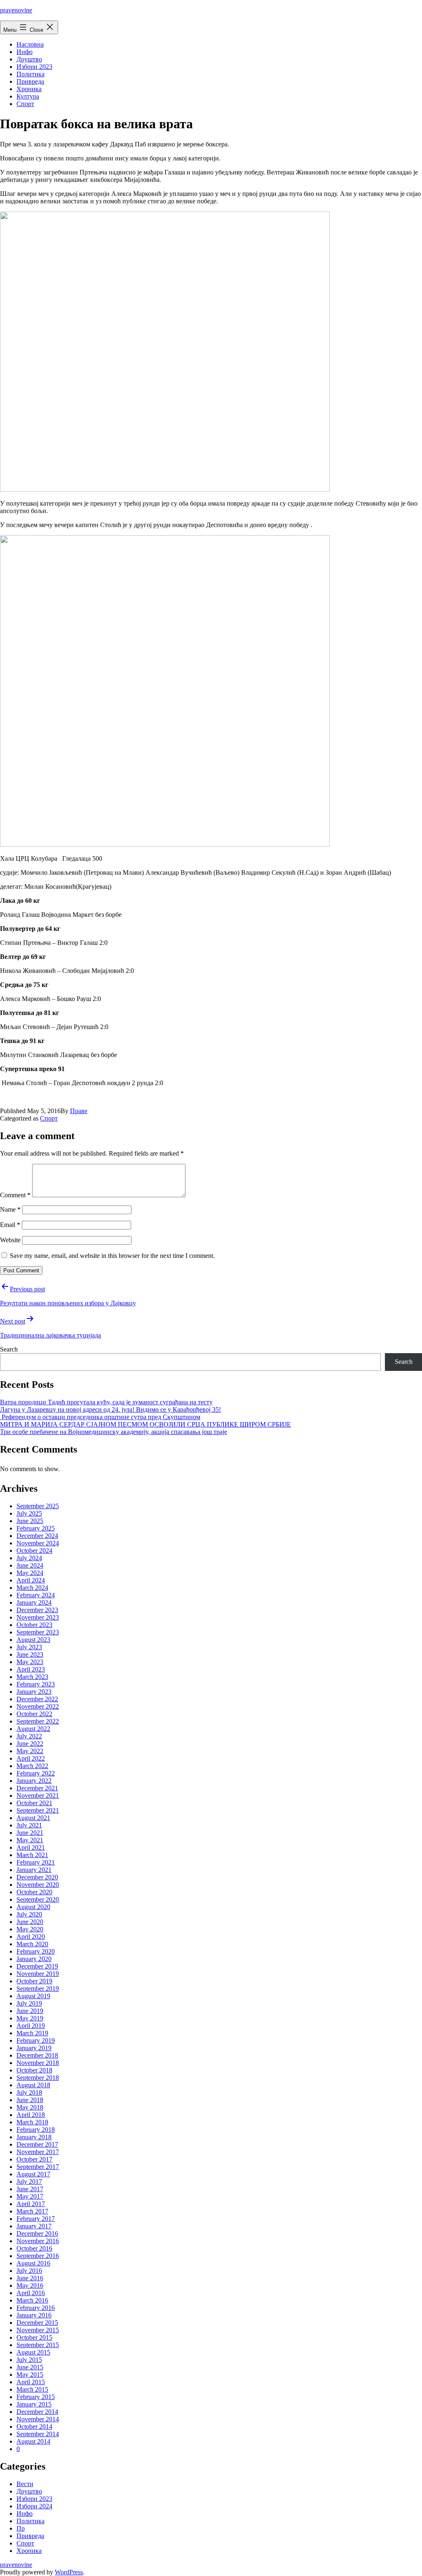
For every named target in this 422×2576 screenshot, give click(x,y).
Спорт (25, 104)
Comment (15, 1195)
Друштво (29, 59)
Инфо (25, 52)
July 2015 (29, 2360)
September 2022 (38, 1721)
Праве (79, 1111)
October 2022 (34, 1714)
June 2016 (30, 2278)
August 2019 (33, 1996)
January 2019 (34, 2048)
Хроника (29, 89)
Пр (21, 2528)
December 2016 (37, 2233)
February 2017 (36, 2219)
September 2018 (38, 2078)
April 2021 (31, 1847)
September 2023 (38, 1632)
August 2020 (33, 1907)
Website (10, 1240)
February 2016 (36, 2308)
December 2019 (37, 1966)
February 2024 (36, 1595)
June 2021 (30, 1833)
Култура (28, 96)
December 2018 (37, 2055)
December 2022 (37, 1699)
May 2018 (30, 2107)
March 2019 (32, 2033)
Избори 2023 (34, 67)
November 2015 (38, 2330)
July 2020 (29, 1914)
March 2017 (32, 2211)
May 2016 (30, 2285)
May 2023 (30, 1662)
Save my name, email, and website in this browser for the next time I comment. (112, 1256)
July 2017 (29, 2182)
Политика (30, 74)
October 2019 (34, 1981)
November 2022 (38, 1706)
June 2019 (30, 2011)
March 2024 (32, 1588)
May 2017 (30, 2196)
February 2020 (36, 1951)
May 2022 (30, 1751)
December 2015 (37, 2323)
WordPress (69, 2572)
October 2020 (34, 1892)
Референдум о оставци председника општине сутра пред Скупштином (100, 1417)
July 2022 (29, 1736)
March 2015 (32, 2389)
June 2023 (30, 1654)
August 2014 (33, 2441)
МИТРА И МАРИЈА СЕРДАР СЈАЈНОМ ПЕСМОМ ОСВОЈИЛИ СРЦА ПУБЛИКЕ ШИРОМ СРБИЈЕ (145, 1424)
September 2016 (38, 2256)
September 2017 (38, 2167)
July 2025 (29, 1513)
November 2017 (38, 2152)
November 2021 (38, 1795)
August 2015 (33, 2352)
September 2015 (38, 2345)
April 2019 (31, 2026)
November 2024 (38, 1543)
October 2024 (34, 1551)
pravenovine (16, 10)
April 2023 (31, 1669)
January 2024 (34, 1602)
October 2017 (34, 2159)
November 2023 (38, 1617)
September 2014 (38, 2434)
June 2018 (30, 2100)
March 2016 (32, 2300)
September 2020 (38, 1899)
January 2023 (34, 1692)
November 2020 (38, 1885)
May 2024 (30, 1573)
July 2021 (29, 1825)
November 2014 (38, 2419)
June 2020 (30, 1922)
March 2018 (32, 2122)
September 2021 (38, 1810)
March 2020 (32, 1944)
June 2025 (30, 1521)
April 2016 (31, 2293)
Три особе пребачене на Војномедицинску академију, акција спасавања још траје (114, 1432)
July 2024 (29, 1558)
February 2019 (36, 2040)
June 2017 (30, 2189)
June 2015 (30, 2367)
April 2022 (31, 1758)
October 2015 (34, 2337)
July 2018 (29, 2092)
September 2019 (38, 1989)
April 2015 (31, 2382)
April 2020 (31, 1937)
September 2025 (38, 1506)
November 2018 (38, 2063)
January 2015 (34, 2404)
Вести (25, 2484)
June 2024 (30, 1565)
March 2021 (32, 1855)
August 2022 (33, 1729)
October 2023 (34, 1625)
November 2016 (38, 2241)
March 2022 (32, 1766)
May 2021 (30, 1840)
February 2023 (36, 1684)
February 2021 (36, 1862)
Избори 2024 (34, 2506)
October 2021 (34, 1803)
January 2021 (34, 1870)
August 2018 (33, 2085)
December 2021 (37, 1788)
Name (10, 1209)
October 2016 (34, 2248)
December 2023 (37, 1610)
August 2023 (33, 1640)
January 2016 (34, 2315)
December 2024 (37, 1536)
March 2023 (32, 1677)
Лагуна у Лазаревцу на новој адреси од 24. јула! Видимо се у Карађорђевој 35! (110, 1409)
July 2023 (29, 1647)
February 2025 (36, 1528)
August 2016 (33, 2263)
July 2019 (29, 2003)
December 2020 (37, 1877)
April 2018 (31, 2115)
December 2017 (37, 2144)
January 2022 (34, 1781)
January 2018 (34, 2137)
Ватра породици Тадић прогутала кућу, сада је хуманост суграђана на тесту (106, 1402)
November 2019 (38, 1974)
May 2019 (30, 2018)
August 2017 (33, 2174)
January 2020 (34, 1959)
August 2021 (33, 1818)
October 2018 (34, 2070)
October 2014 (34, 2426)
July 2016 (29, 2271)
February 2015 (36, 2397)
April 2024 (31, 1580)
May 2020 (30, 1929)
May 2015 (30, 2375)
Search (9, 1349)
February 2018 (36, 2130)
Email (10, 1225)
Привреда (30, 81)
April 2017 (31, 2204)
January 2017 (34, 2226)
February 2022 (36, 1773)
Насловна (30, 44)
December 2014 (37, 2412)
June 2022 (30, 1744)
